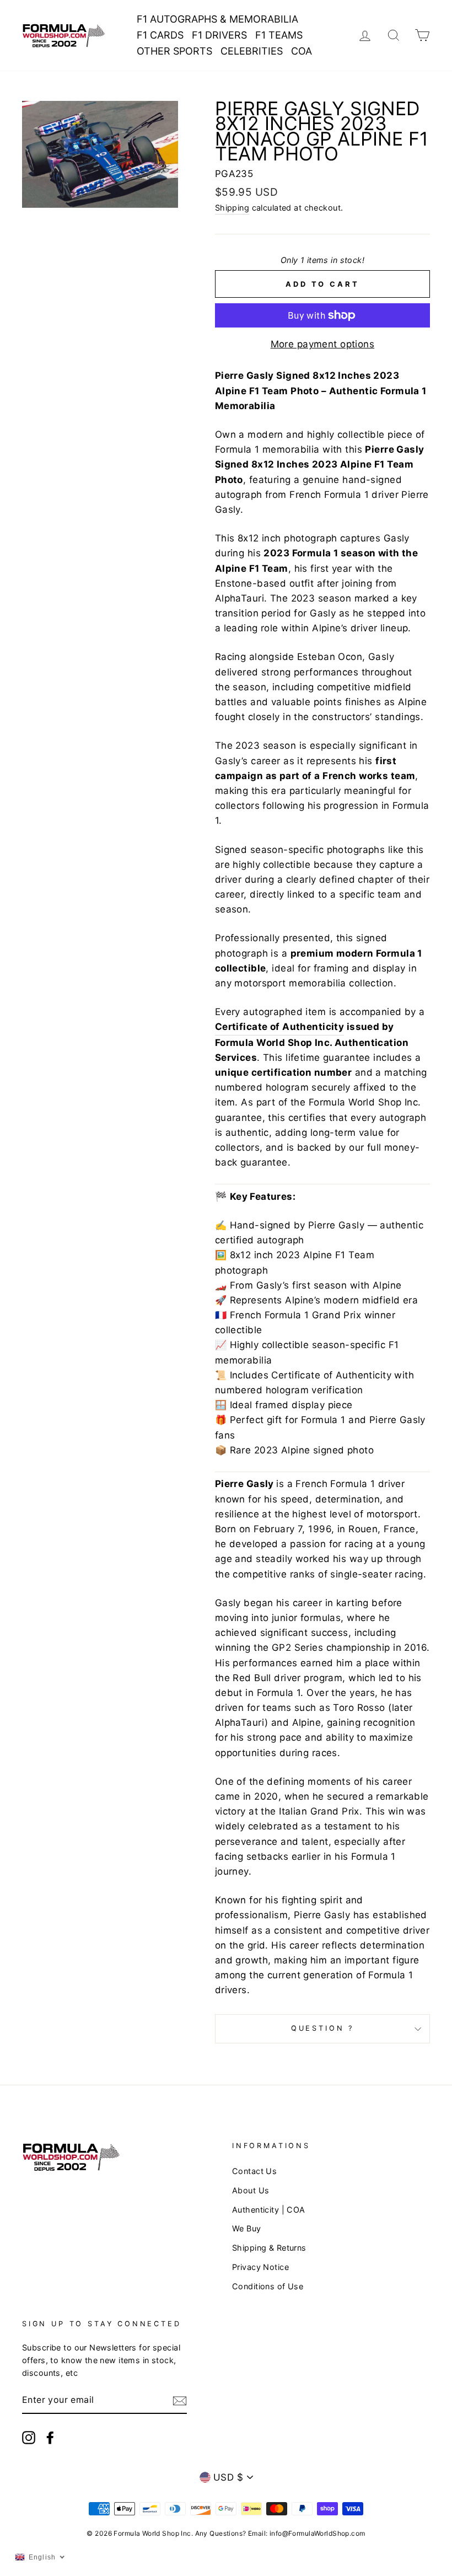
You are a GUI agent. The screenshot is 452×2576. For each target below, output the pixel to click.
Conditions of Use (268, 2286)
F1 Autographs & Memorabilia (217, 19)
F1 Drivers (219, 35)
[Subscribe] (180, 2400)
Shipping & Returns (269, 2248)
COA (302, 51)
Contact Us (254, 2171)
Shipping (232, 208)
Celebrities (252, 51)
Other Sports (174, 51)
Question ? (322, 2028)
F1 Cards (160, 35)
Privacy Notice (260, 2267)
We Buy (247, 2228)
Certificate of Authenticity (279, 1027)
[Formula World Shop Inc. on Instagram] (29, 2437)
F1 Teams (279, 35)
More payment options (323, 344)
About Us (251, 2190)
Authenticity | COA (269, 2210)
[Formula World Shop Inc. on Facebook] (50, 2437)
